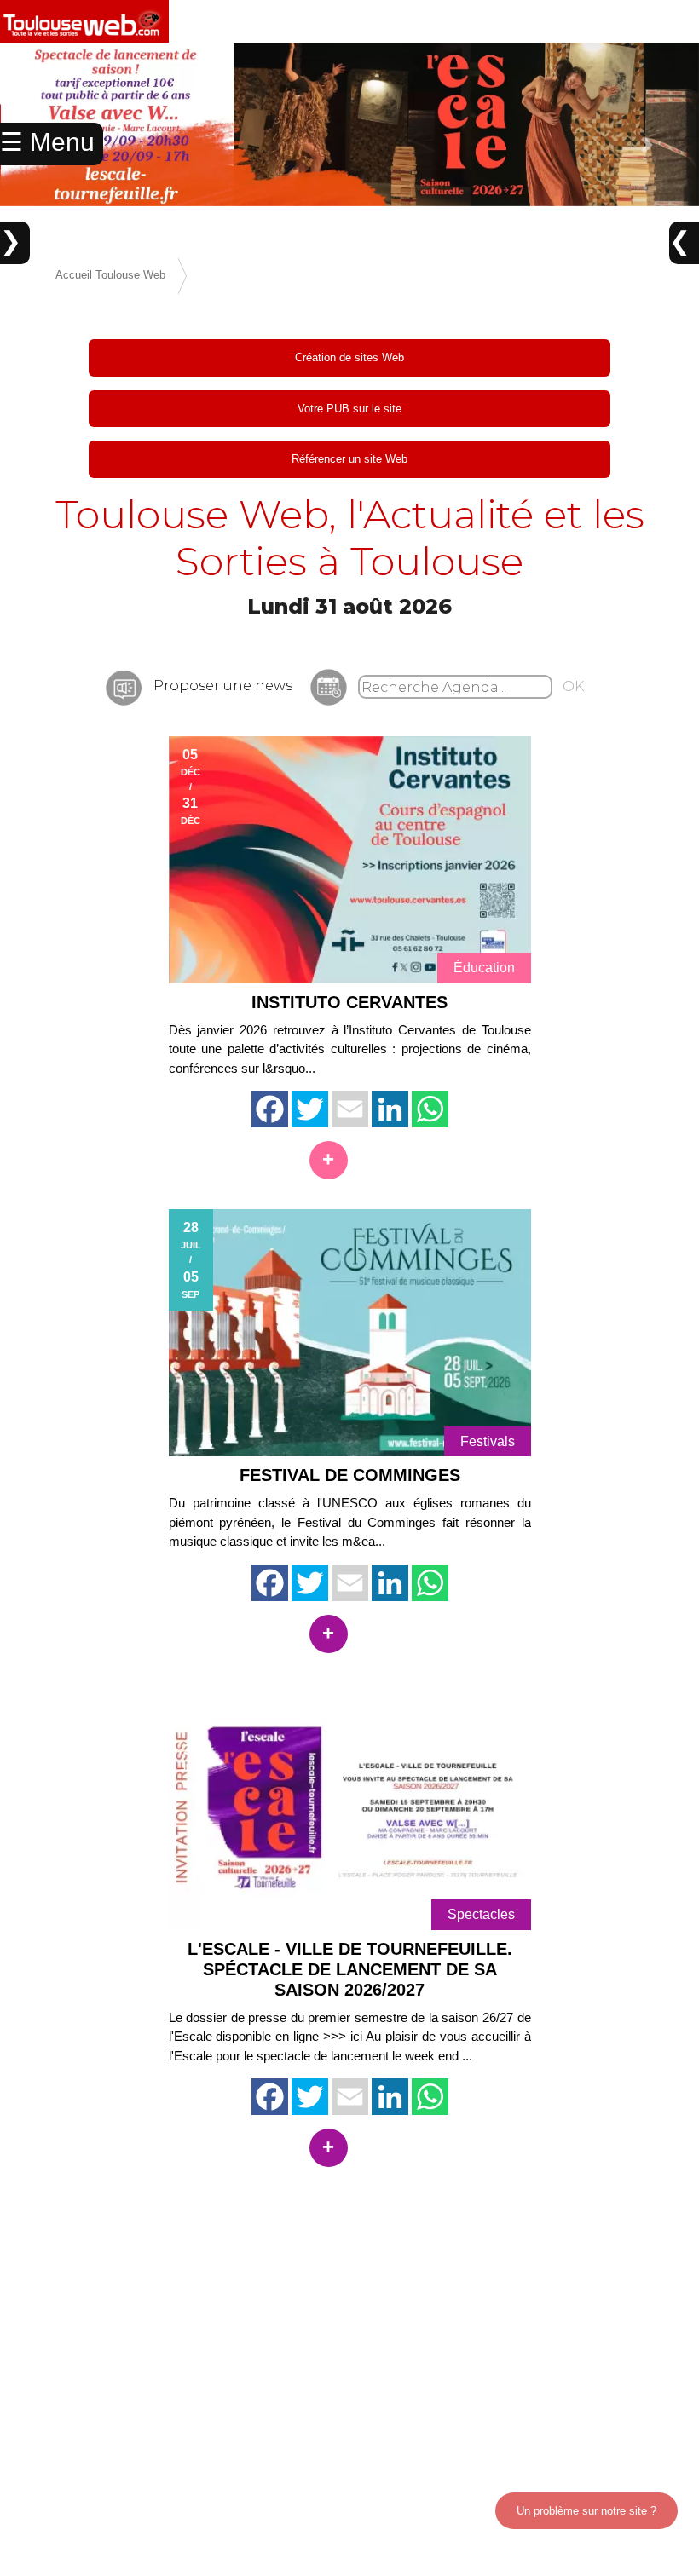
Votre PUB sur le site (349, 409)
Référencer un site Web (349, 459)
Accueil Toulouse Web (110, 275)
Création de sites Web (349, 357)
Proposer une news (223, 686)
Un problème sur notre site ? (586, 2511)
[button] (647, 145)
